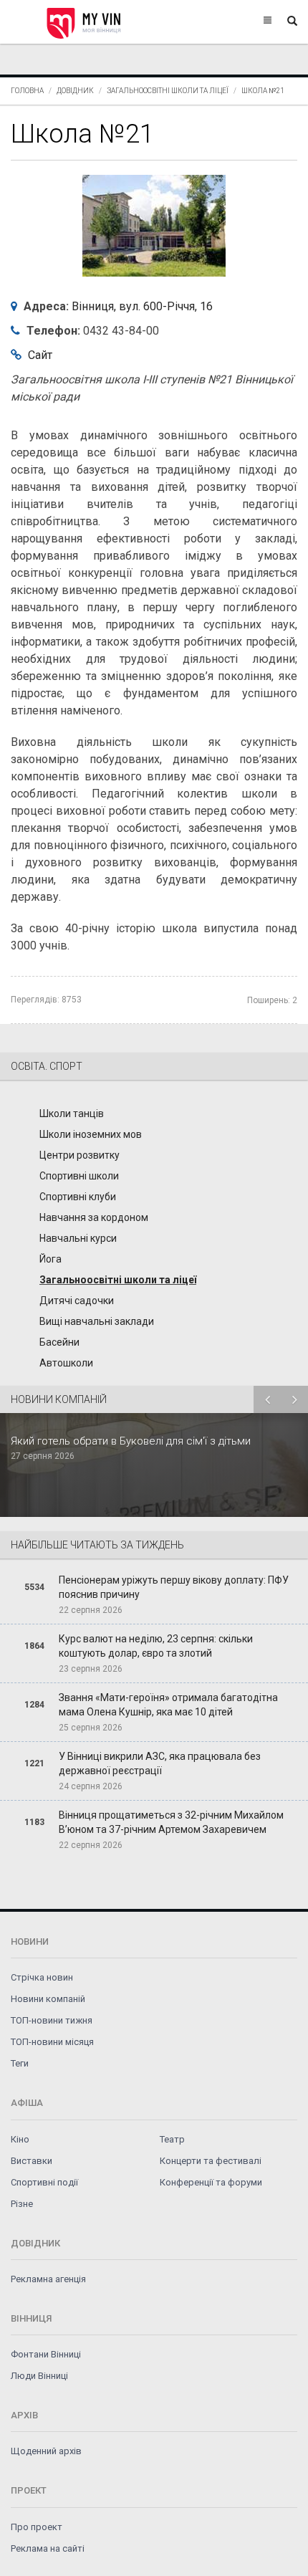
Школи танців (72, 1114)
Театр (172, 2139)
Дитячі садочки (77, 1301)
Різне (22, 2204)
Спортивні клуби (78, 1197)
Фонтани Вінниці (46, 2354)
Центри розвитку (80, 1155)
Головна (27, 91)
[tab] (154, 1212)
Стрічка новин (42, 1977)
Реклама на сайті (48, 2548)
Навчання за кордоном (94, 1217)
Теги (20, 2063)
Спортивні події (44, 2182)
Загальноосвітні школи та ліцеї (168, 91)
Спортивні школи (79, 1176)
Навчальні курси (78, 1238)
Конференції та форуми (211, 2182)
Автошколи (66, 1363)
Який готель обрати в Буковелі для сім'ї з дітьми (131, 1441)
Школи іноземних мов (91, 1134)
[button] (154, 1066)
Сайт (40, 355)
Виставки (32, 2161)
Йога (50, 1259)
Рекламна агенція (48, 2279)
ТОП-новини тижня (52, 2020)
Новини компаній (48, 1999)
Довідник (75, 91)
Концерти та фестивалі (211, 2161)
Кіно (20, 2139)
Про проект (37, 2527)
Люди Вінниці (39, 2376)
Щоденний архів (46, 2451)
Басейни (59, 1342)
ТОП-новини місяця (52, 2042)
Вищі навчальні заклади (97, 1321)
